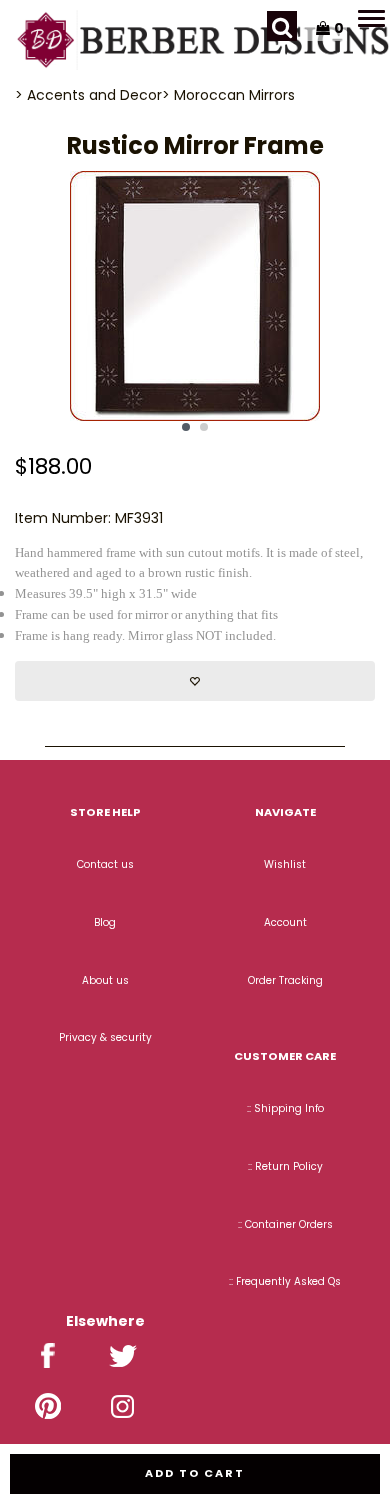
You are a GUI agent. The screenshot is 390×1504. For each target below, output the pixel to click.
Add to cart (195, 1473)
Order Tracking (285, 980)
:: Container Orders (285, 1224)
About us (105, 980)
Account (285, 922)
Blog (105, 922)
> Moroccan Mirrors (228, 95)
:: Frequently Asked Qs (285, 1281)
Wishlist (285, 864)
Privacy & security (105, 1037)
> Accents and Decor (88, 95)
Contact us (105, 864)
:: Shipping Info (285, 1108)
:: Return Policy (285, 1166)
